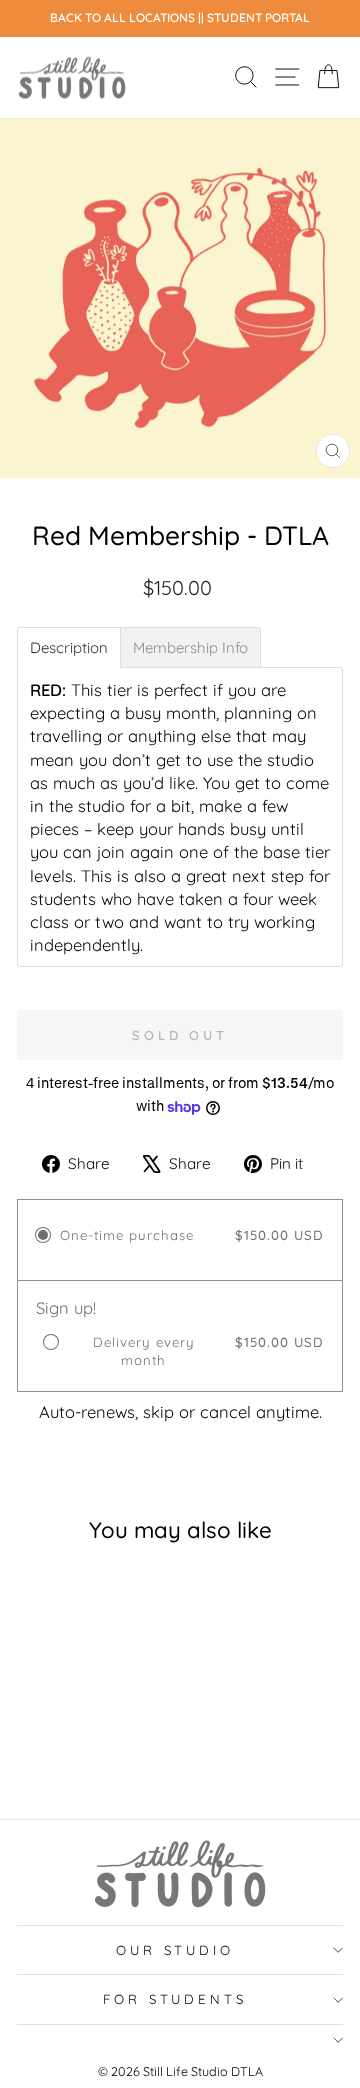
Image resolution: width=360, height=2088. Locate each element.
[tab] (69, 647)
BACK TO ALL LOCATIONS (124, 17)
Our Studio (175, 1950)
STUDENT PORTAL (258, 17)
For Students (175, 1999)
